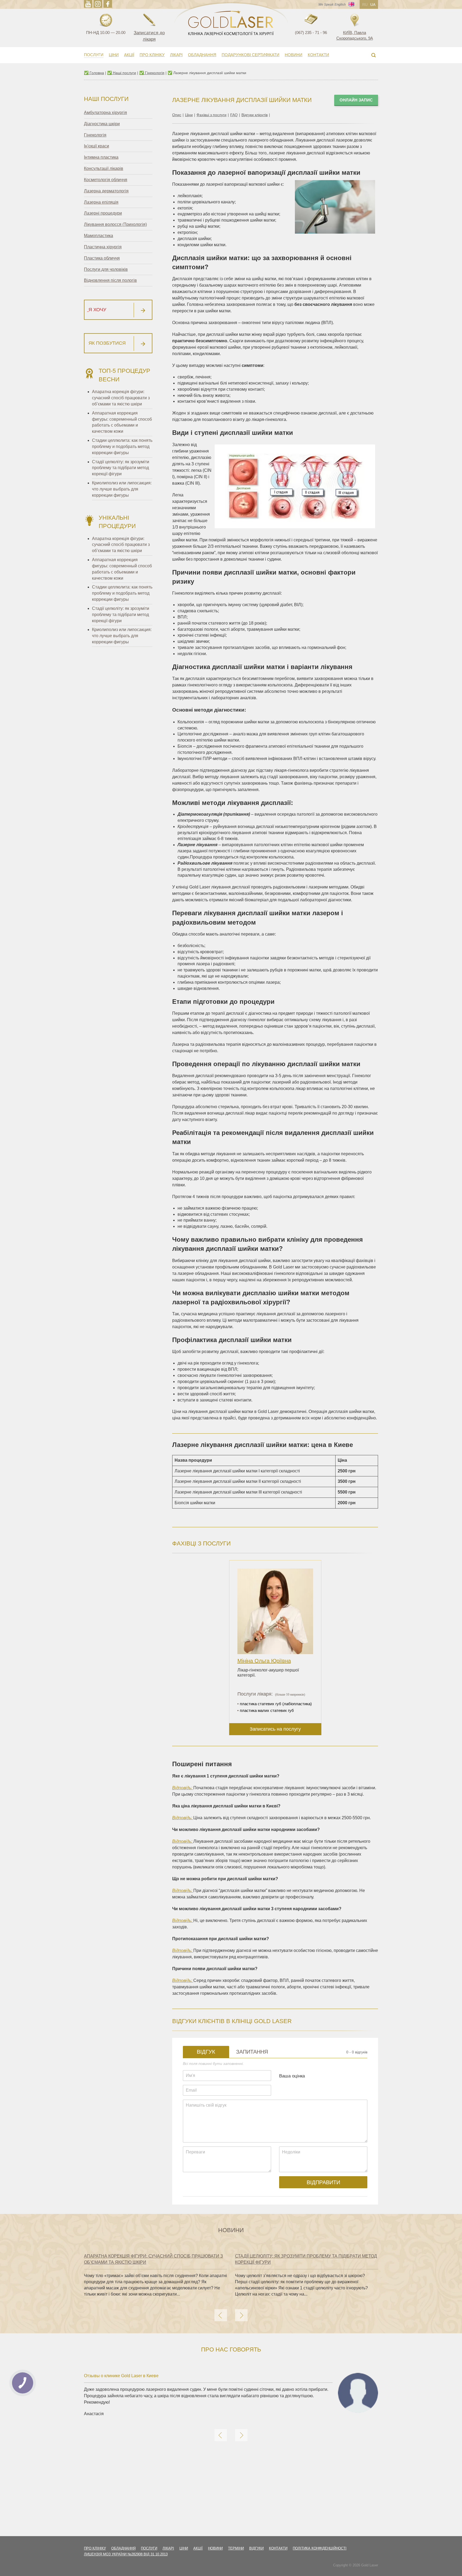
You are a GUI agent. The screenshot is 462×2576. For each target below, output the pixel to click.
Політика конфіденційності (320, 2548)
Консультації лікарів (104, 168)
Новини (294, 55)
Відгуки (256, 2548)
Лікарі (176, 55)
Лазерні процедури (103, 213)
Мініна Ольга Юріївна (264, 1661)
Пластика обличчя (102, 258)
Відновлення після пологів (110, 280)
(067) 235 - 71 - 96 (311, 33)
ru (365, 5)
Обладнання (202, 55)
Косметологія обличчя (106, 180)
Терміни (236, 2548)
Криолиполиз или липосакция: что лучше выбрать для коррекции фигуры (122, 489)
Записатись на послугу (275, 1729)
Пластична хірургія (103, 247)
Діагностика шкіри (102, 124)
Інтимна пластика (101, 157)
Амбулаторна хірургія (105, 113)
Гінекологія (95, 135)
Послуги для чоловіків (106, 269)
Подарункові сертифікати (251, 55)
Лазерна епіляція (101, 202)
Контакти (318, 55)
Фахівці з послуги (211, 115)
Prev (221, 2315)
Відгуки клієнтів (255, 115)
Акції (129, 55)
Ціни (114, 55)
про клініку (95, 2548)
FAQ (234, 115)
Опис (177, 115)
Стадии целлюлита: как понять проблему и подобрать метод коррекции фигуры (122, 447)
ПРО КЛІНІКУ (152, 55)
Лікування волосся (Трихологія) (115, 224)
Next (241, 2315)
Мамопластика (99, 236)
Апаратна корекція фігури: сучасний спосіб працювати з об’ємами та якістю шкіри (121, 398)
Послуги (94, 55)
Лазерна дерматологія (106, 191)
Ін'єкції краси (97, 146)
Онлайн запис (356, 100)
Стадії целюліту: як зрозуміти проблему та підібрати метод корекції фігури (121, 468)
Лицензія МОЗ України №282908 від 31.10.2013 (126, 2554)
